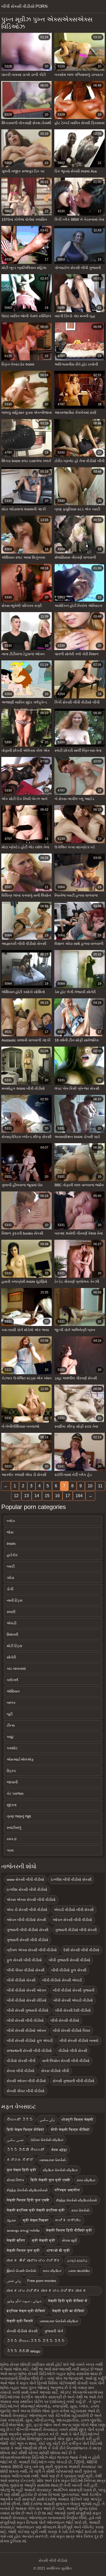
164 (79, 1496)
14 (37, 1496)
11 (100, 1486)
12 (16, 1496)
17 (68, 1496)
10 (90, 1486)
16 (57, 1496)
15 (47, 1496)
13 (26, 1496)
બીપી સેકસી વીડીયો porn (24, 6)
